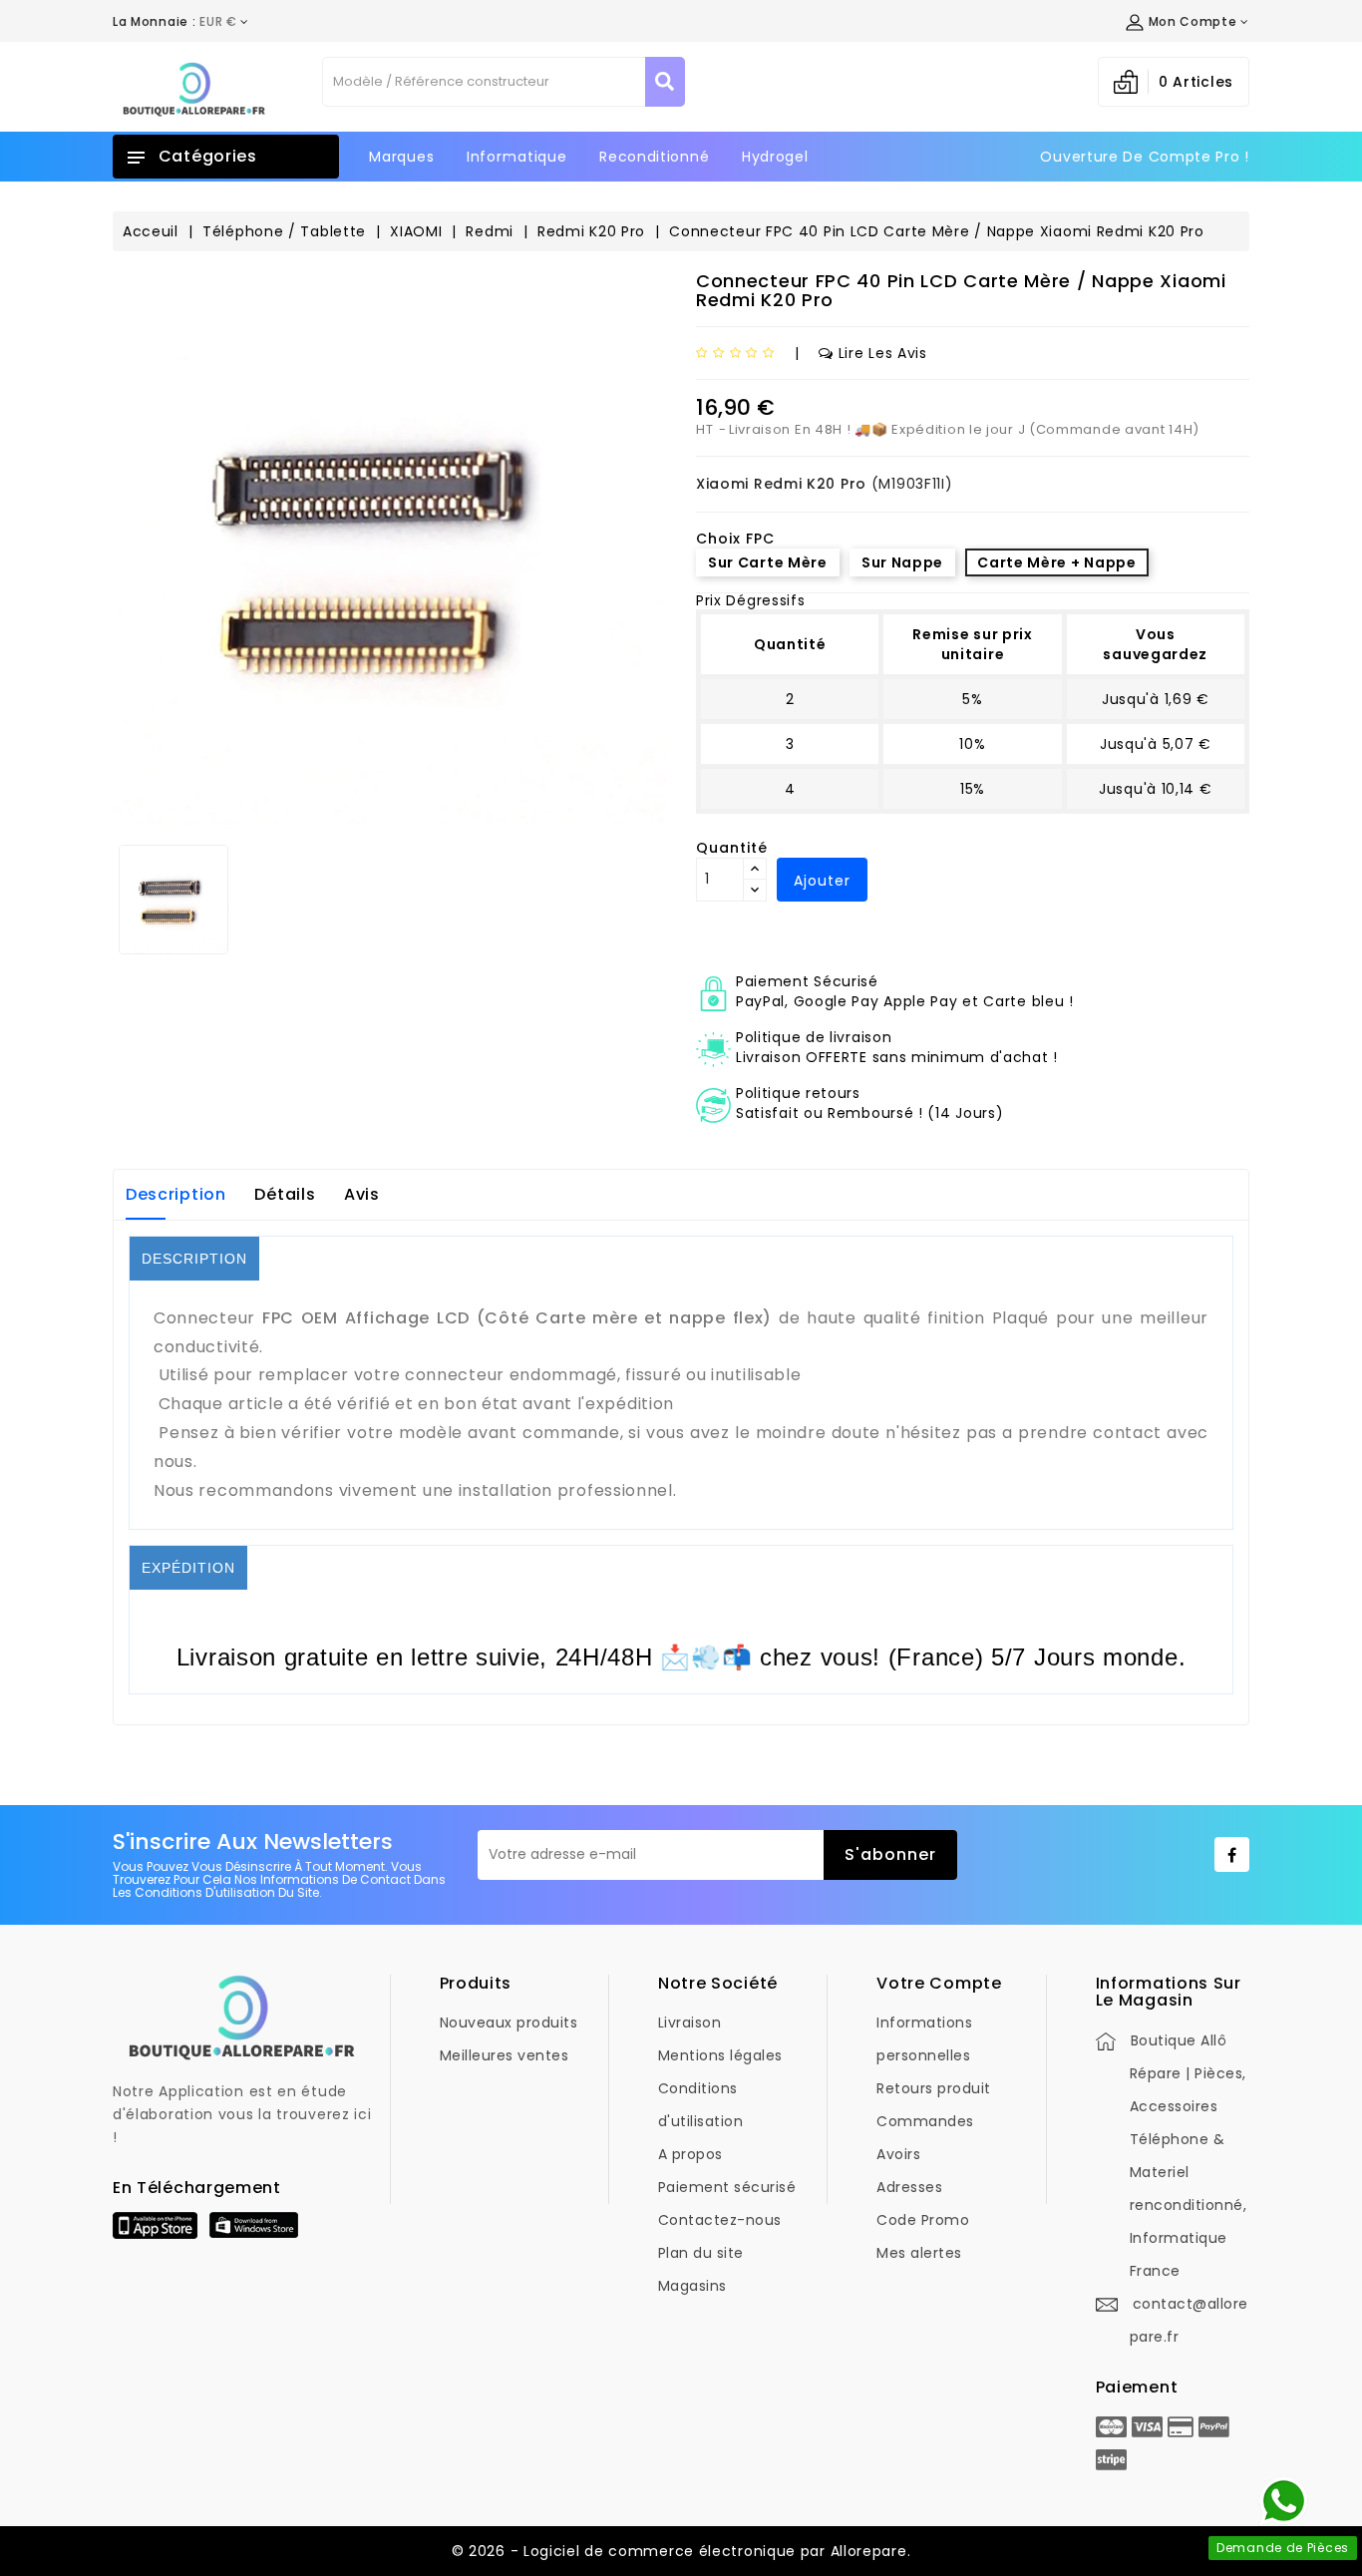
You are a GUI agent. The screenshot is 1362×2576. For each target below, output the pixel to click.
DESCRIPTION (194, 1259)
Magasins (692, 2286)
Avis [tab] (362, 1194)
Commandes (925, 2121)
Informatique (516, 157)
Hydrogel (775, 157)
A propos (690, 2154)
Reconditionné (654, 157)
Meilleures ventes (505, 2055)
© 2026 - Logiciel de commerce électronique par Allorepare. (681, 2551)
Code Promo (923, 2220)
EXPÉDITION (188, 1568)
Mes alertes (919, 2253)
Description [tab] (176, 1194)
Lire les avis (883, 353)
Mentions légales (720, 2055)
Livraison (690, 2023)
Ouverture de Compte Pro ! (1145, 157)
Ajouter (822, 881)
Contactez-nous (720, 2220)
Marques (401, 157)
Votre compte (939, 1983)
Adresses (909, 2187)
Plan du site (701, 2253)
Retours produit (934, 2088)
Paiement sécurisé (727, 2187)
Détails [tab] (285, 1194)
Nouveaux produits (509, 2023)
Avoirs (898, 2154)
